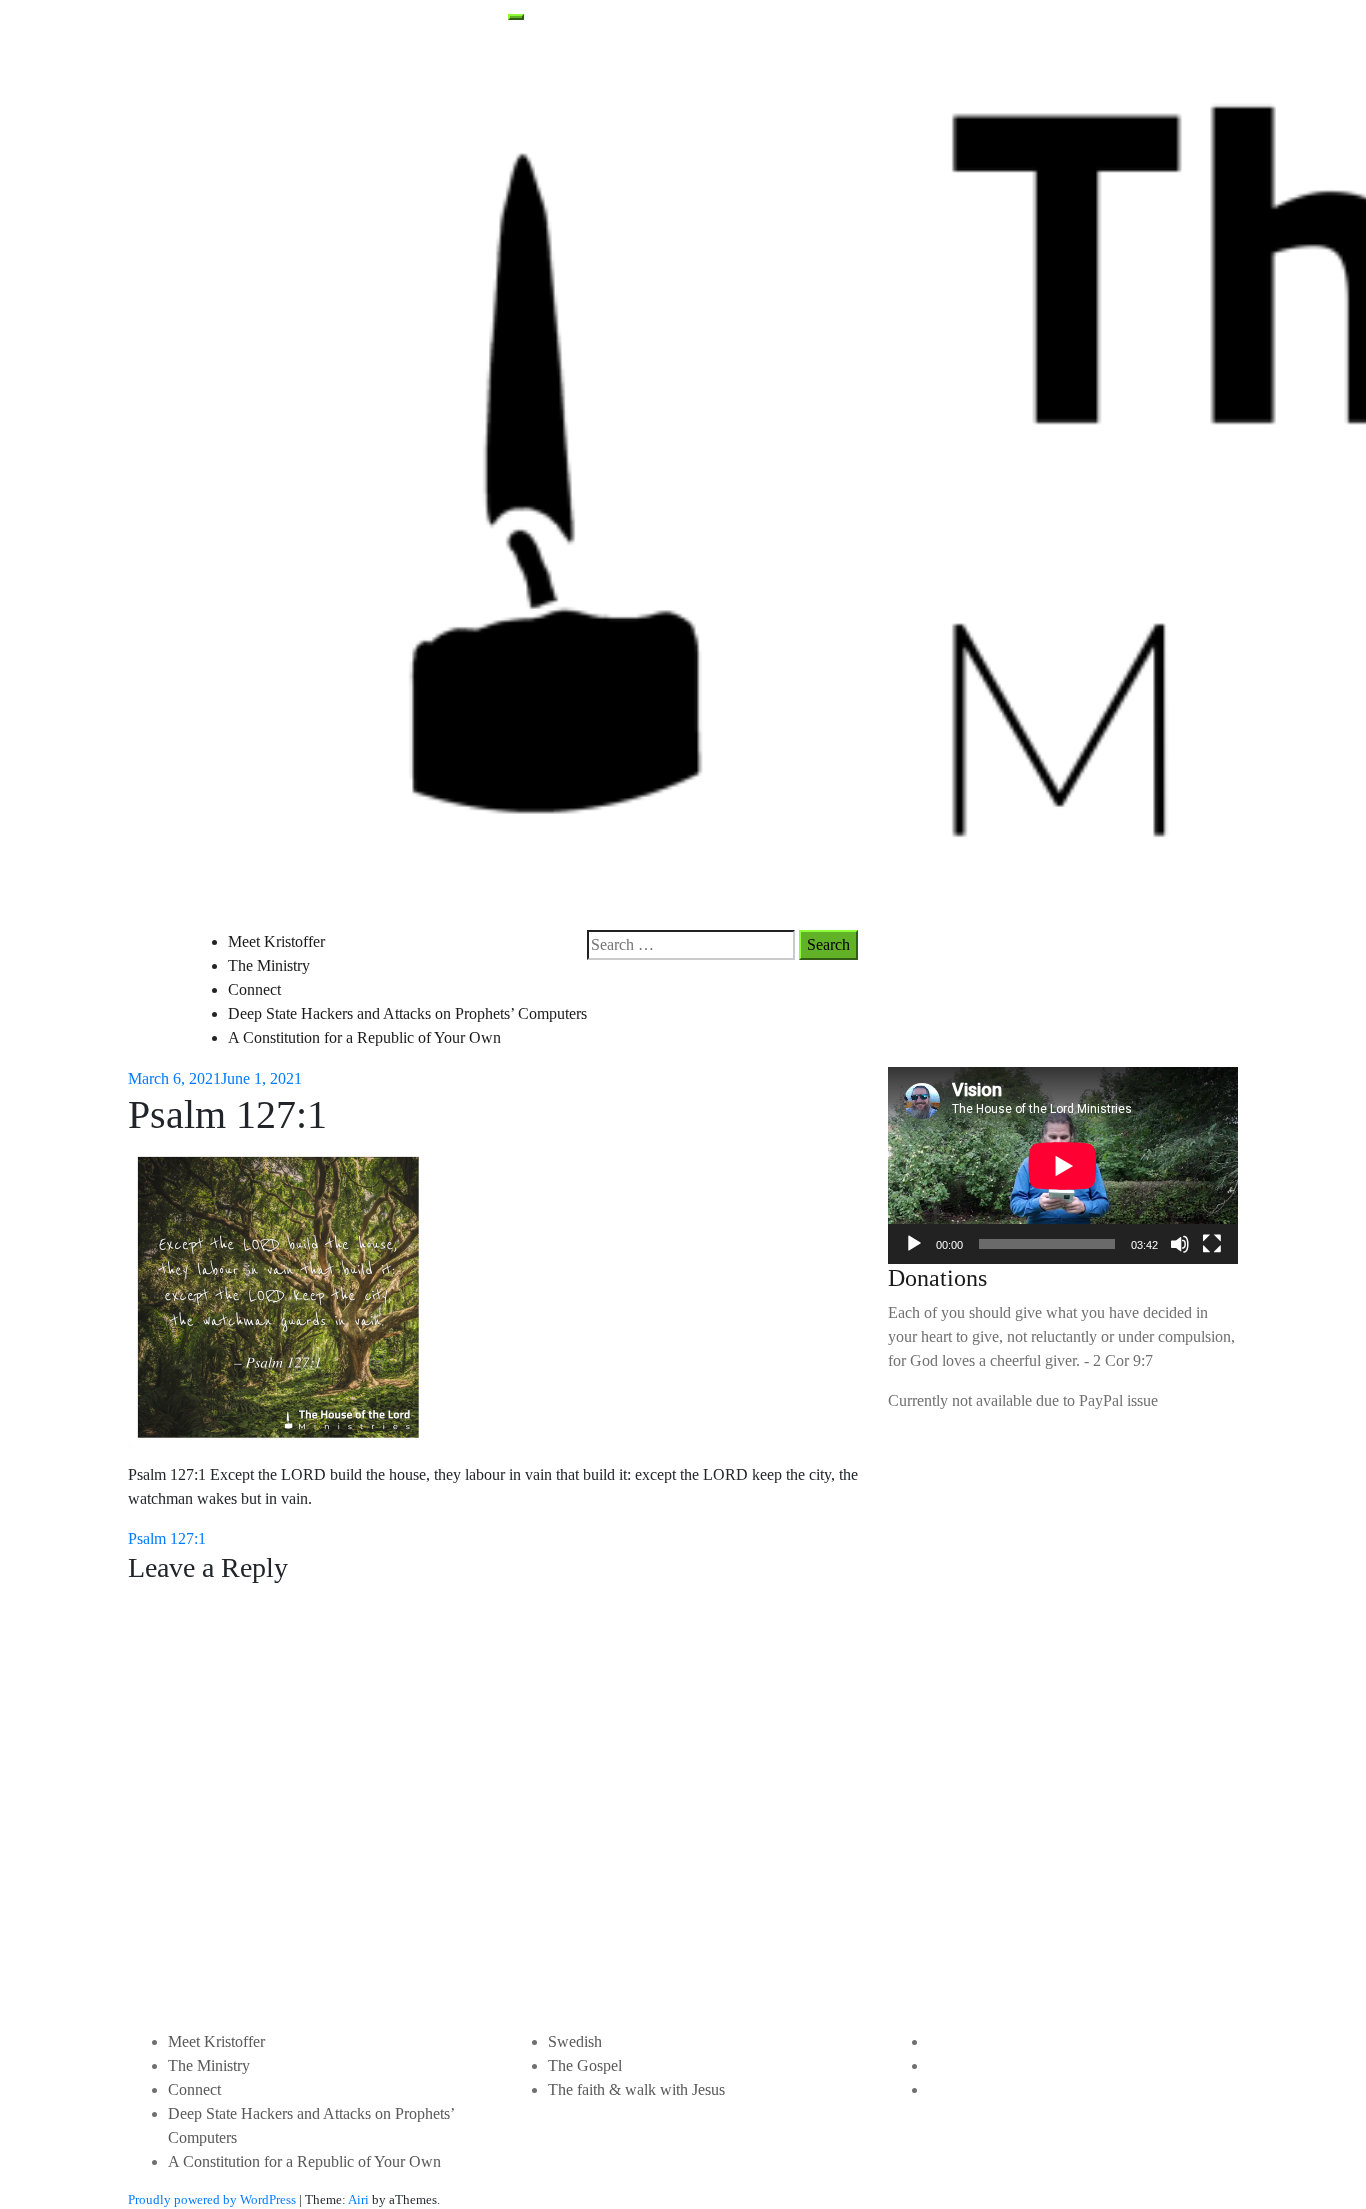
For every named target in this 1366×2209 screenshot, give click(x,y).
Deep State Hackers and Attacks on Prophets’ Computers (407, 1013)
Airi (358, 2199)
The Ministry (269, 965)
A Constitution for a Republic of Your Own (364, 1037)
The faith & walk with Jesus (636, 2089)
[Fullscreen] (1212, 1244)
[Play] (914, 1244)
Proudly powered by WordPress (212, 2199)
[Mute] (1180, 1244)
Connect (254, 989)
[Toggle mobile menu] (516, 17)
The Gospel (585, 2065)
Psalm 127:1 (167, 1538)
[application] (1063, 1165)
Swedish (575, 2041)
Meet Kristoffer (276, 941)
